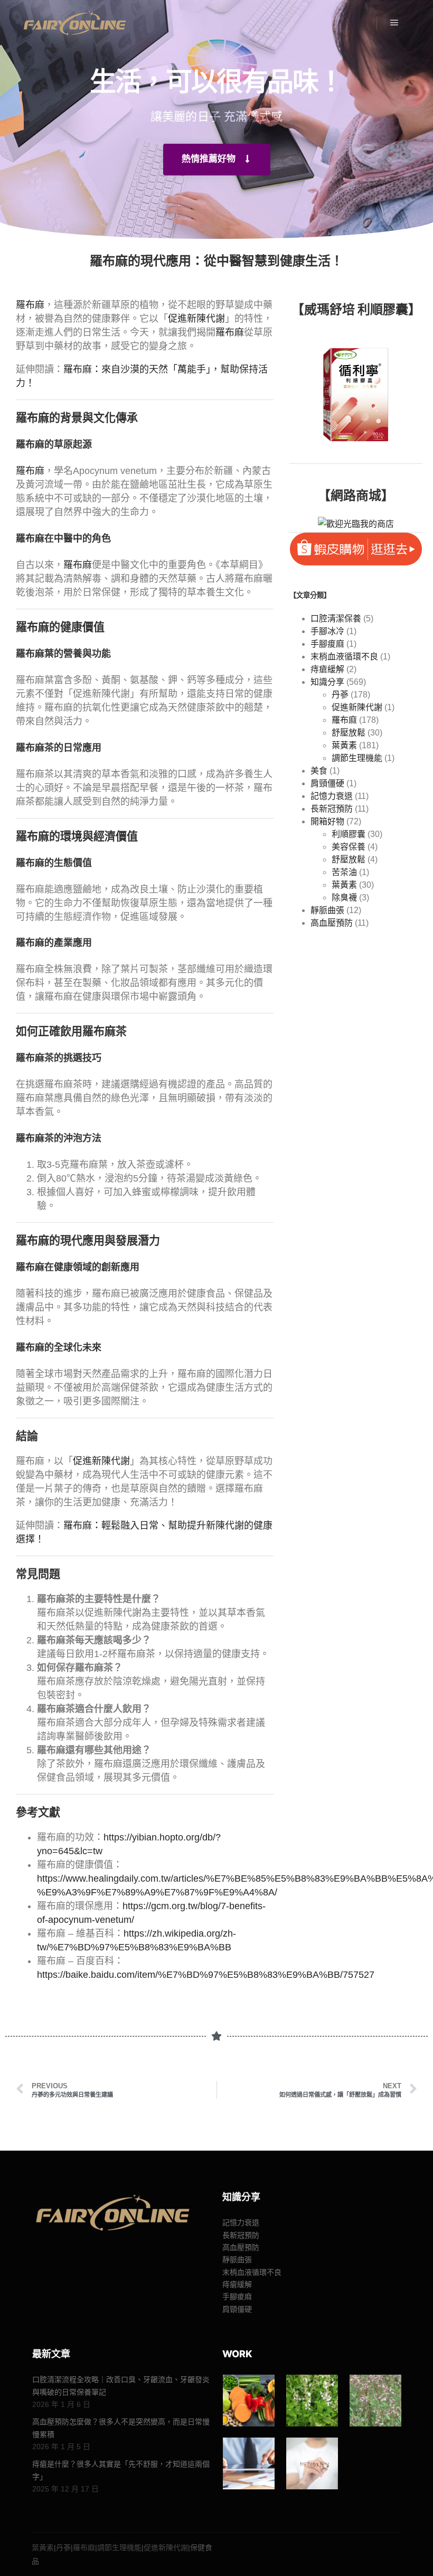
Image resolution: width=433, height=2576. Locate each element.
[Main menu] (394, 23)
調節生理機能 (357, 758)
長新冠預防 (332, 809)
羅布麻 (30, 305)
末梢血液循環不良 (344, 657)
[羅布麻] (375, 2401)
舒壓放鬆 (349, 733)
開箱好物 (327, 821)
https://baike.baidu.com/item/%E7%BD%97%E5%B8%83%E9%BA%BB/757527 (206, 1975)
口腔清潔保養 (336, 619)
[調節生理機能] (249, 2463)
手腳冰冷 (327, 631)
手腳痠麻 (327, 644)
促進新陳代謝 (196, 319)
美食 (319, 771)
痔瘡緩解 (327, 669)
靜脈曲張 (327, 910)
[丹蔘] (312, 2401)
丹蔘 (340, 695)
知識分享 (327, 682)
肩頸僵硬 (327, 783)
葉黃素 (344, 745)
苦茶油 (344, 872)
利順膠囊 (349, 834)
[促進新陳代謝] (312, 2463)
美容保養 (349, 847)
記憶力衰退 (332, 796)
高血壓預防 (332, 923)
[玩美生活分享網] (74, 23)
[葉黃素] (249, 2401)
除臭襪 (344, 898)
